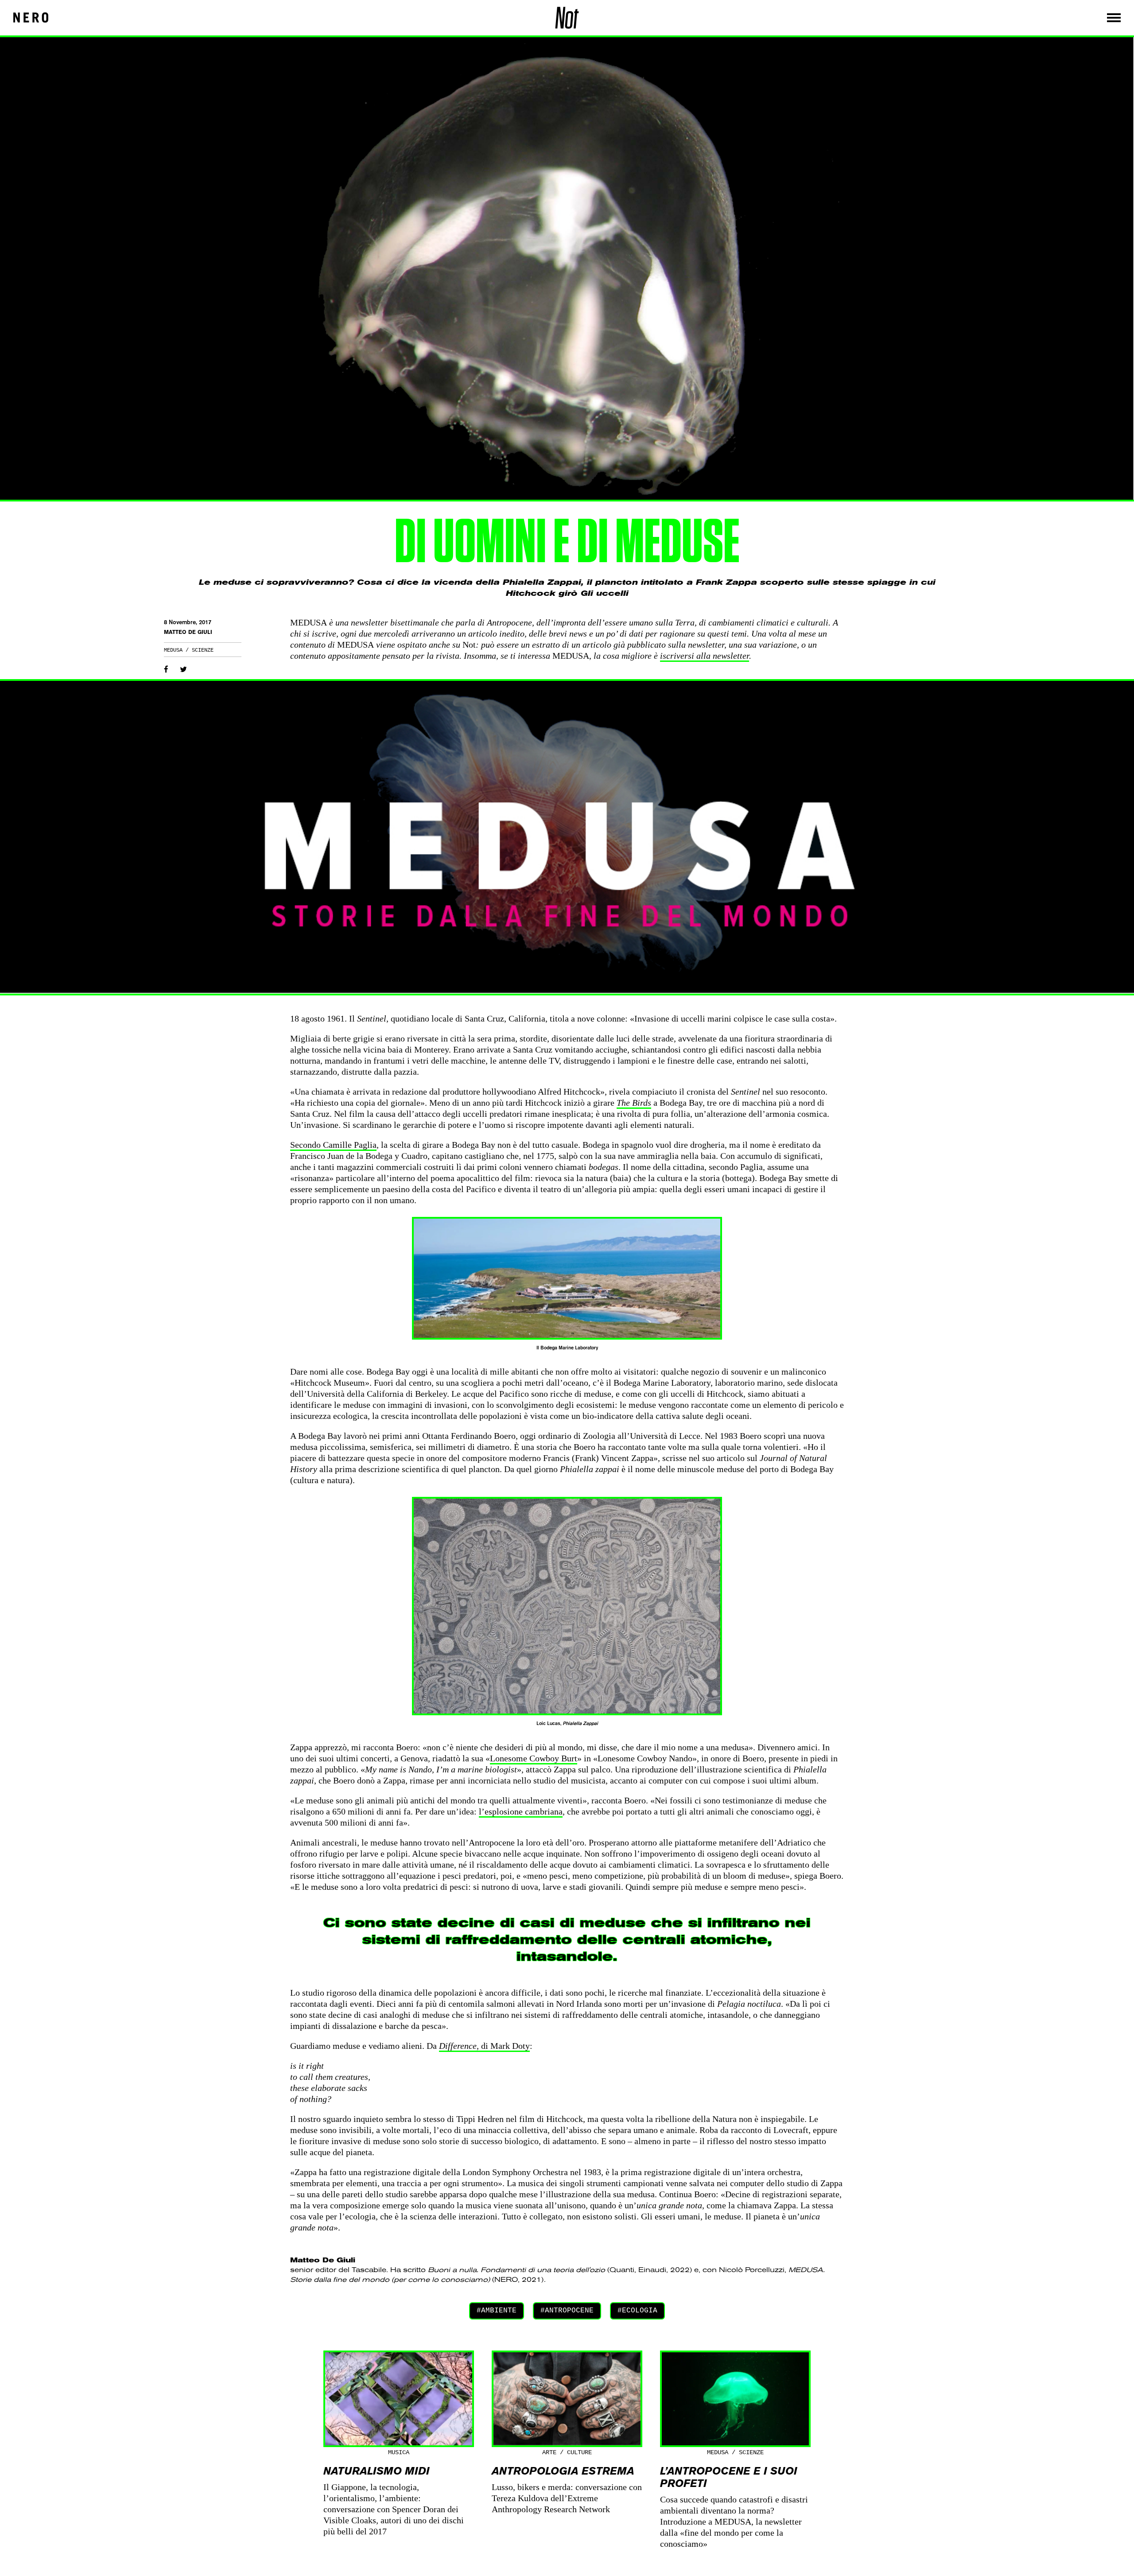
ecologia (640, 2311)
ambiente (499, 2311)
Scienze (203, 650)
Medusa (173, 650)
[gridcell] (567, 2275)
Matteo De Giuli (188, 632)
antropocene (569, 2311)
